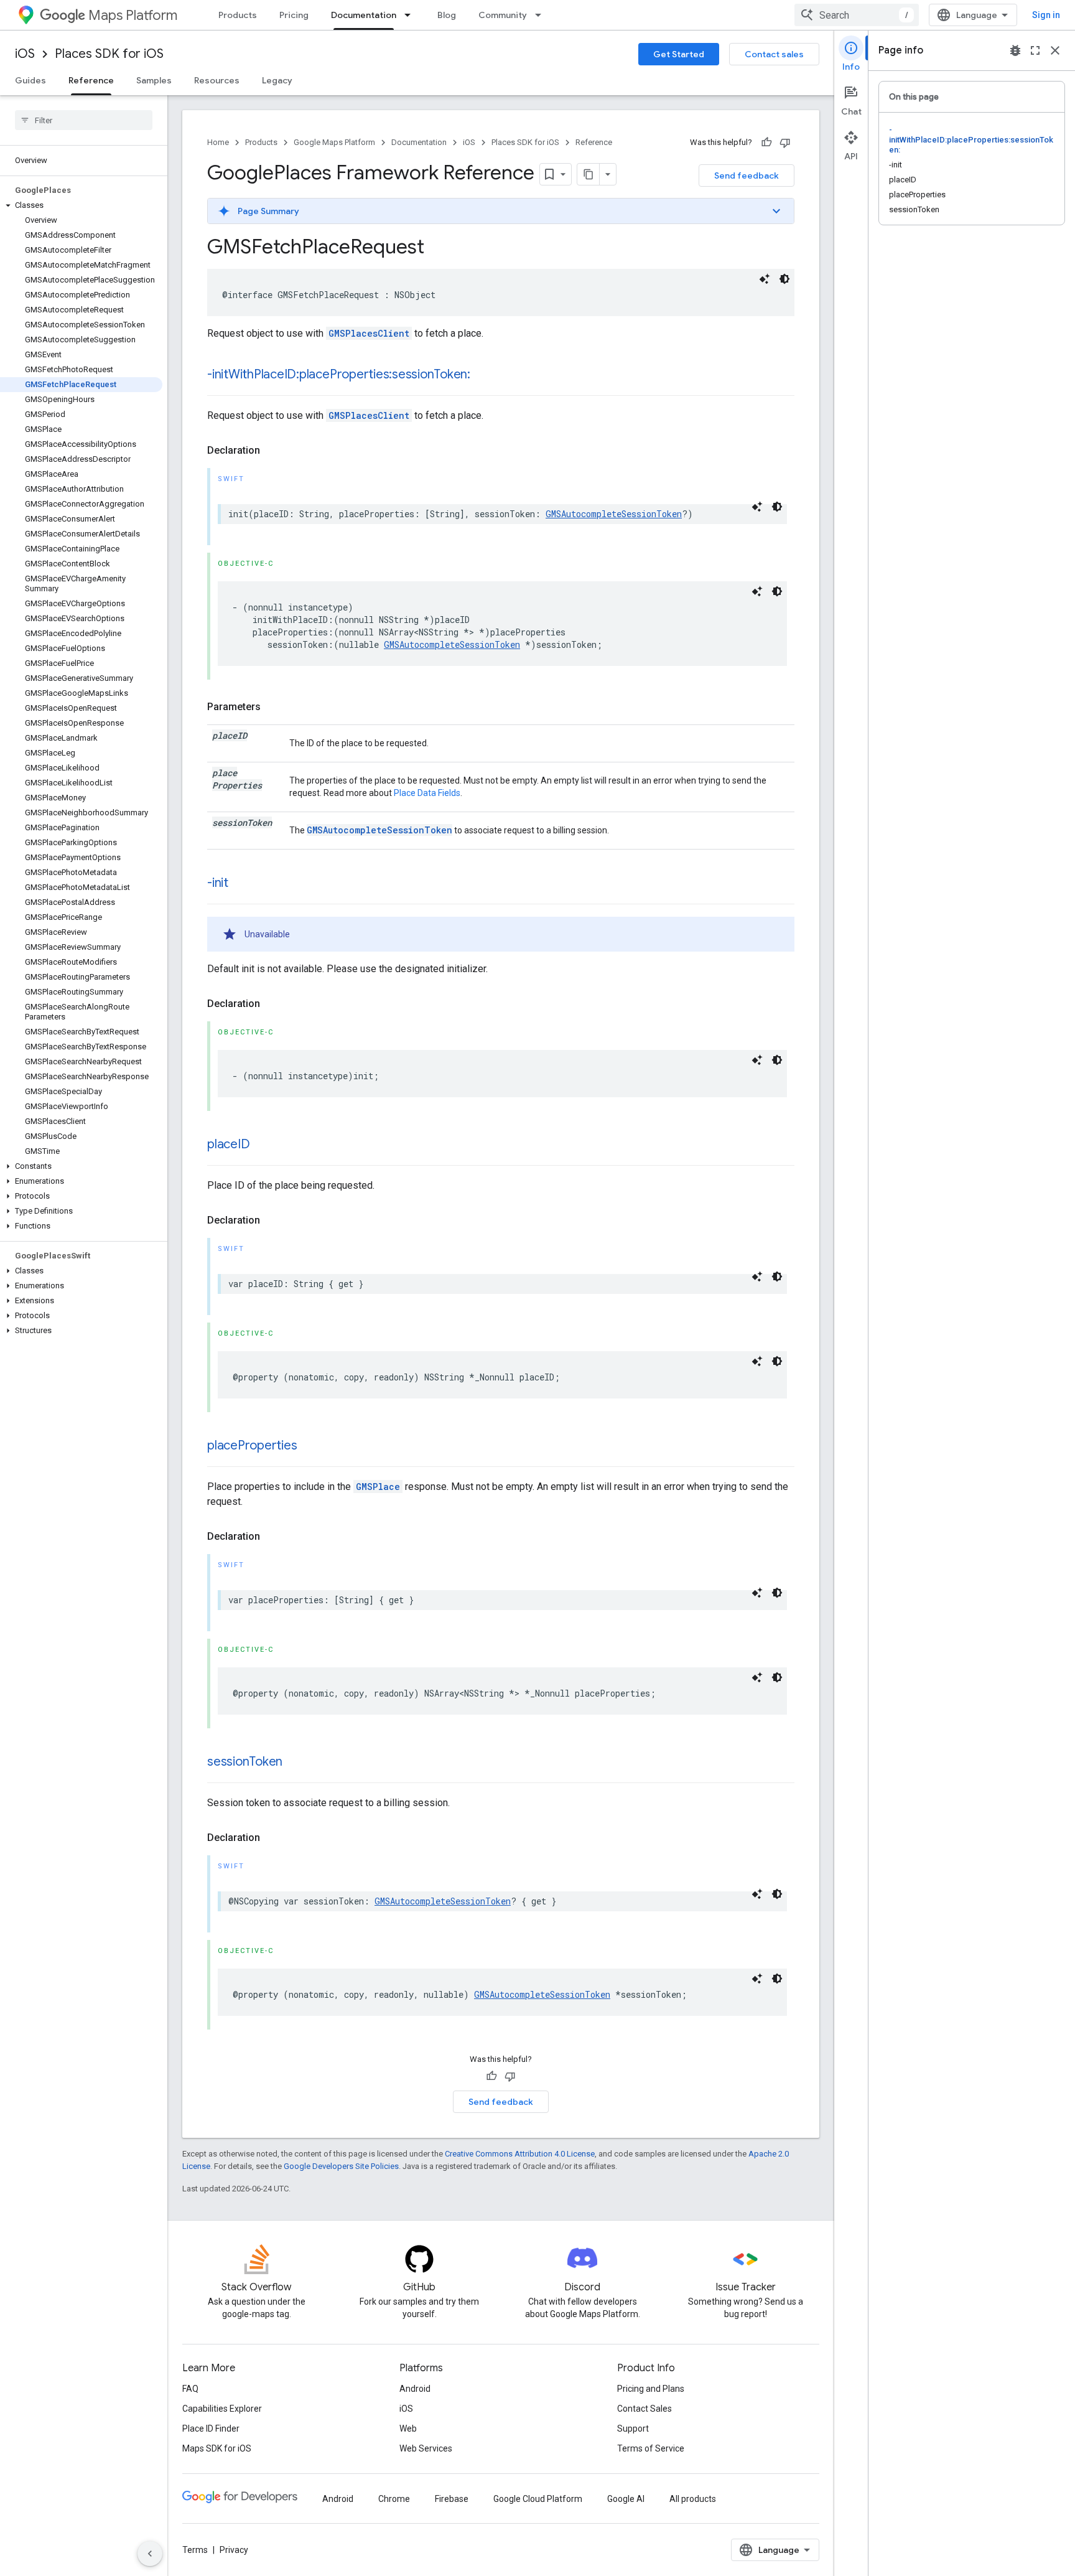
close (1055, 50)
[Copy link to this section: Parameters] (273, 707)
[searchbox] (84, 120)
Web (408, 2428)
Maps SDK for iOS (217, 2448)
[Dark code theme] (784, 279)
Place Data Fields (427, 793)
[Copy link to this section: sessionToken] (295, 1763)
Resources (217, 80)
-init (218, 883)
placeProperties (252, 1445)
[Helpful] (766, 143)
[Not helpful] (785, 143)
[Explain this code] (765, 279)
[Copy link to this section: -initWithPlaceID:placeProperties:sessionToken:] (483, 375)
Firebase (452, 2499)
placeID (228, 1144)
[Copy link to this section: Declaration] (272, 451)
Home (218, 142)
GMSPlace (378, 1487)
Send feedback (747, 176)
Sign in (1046, 15)
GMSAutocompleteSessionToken (614, 514)
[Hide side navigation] (150, 2554)
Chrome (394, 2499)
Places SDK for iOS (109, 54)
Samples (154, 80)
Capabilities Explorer (222, 2409)
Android (415, 2389)
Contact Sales (645, 2409)
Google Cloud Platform (538, 2499)
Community (503, 15)
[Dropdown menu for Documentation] (411, 15)
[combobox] (857, 15)
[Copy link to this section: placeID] (262, 1145)
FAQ (190, 2389)
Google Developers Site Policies (341, 2166)
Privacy (234, 2550)
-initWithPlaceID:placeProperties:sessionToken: (339, 374)
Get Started (679, 54)
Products (238, 15)
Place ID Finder (211, 2428)
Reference (91, 80)
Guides (30, 80)
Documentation (364, 15)
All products (693, 2499)
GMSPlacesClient (369, 333)
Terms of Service (651, 2448)
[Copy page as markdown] (589, 174)
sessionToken (245, 1762)
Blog (447, 15)
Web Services (426, 2448)
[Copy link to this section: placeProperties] (309, 1446)
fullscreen (1035, 50)
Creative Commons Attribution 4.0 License (520, 2154)
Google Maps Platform (334, 142)
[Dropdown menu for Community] (542, 15)
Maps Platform (133, 15)
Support (633, 2428)
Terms (195, 2550)
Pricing (294, 15)
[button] (81, 205)
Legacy (277, 80)
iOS (25, 54)
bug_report (1015, 50)
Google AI (626, 2499)
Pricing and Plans (651, 2389)
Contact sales (774, 54)
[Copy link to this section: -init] (241, 884)
